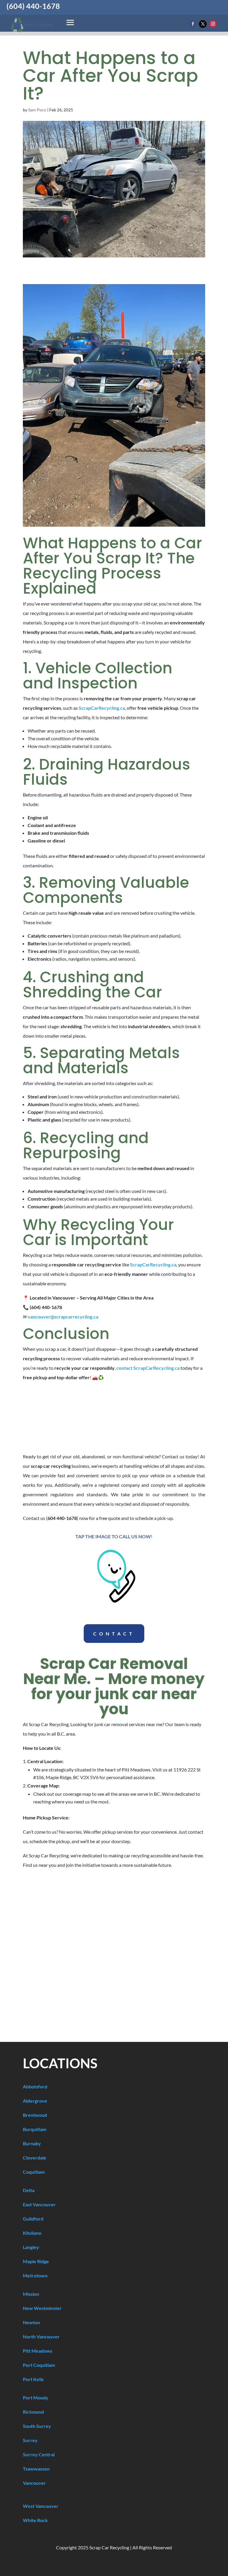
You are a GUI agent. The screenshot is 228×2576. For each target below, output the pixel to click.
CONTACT (114, 1634)
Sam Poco (37, 110)
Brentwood (35, 2115)
